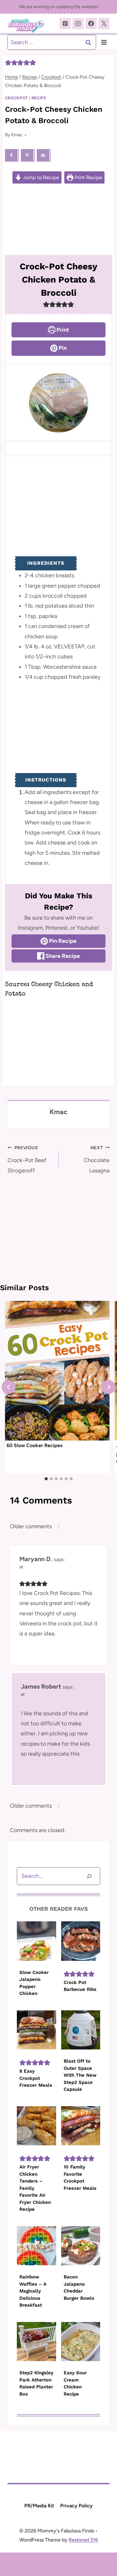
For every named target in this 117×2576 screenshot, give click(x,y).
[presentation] (57, 1371)
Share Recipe (62, 956)
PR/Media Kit (39, 2506)
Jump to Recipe (40, 177)
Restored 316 (83, 2540)
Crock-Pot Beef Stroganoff (27, 1159)
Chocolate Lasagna (97, 1159)
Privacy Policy (76, 2506)
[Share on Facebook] (12, 155)
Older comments (31, 1526)
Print (62, 330)
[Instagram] (78, 23)
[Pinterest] (65, 23)
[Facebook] (91, 23)
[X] (104, 23)
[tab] (46, 1479)
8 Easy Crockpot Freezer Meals (36, 2078)
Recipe (39, 98)
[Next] (108, 1387)
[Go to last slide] (9, 1387)
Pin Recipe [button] (62, 941)
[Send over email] (44, 155)
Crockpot (17, 98)
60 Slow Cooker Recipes (34, 1445)
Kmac (17, 135)
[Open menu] (104, 42)
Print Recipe (88, 177)
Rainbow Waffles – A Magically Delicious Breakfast (33, 2291)
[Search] (89, 1876)
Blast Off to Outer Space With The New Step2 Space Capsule (80, 2075)
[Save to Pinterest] (28, 155)
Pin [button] (62, 348)
